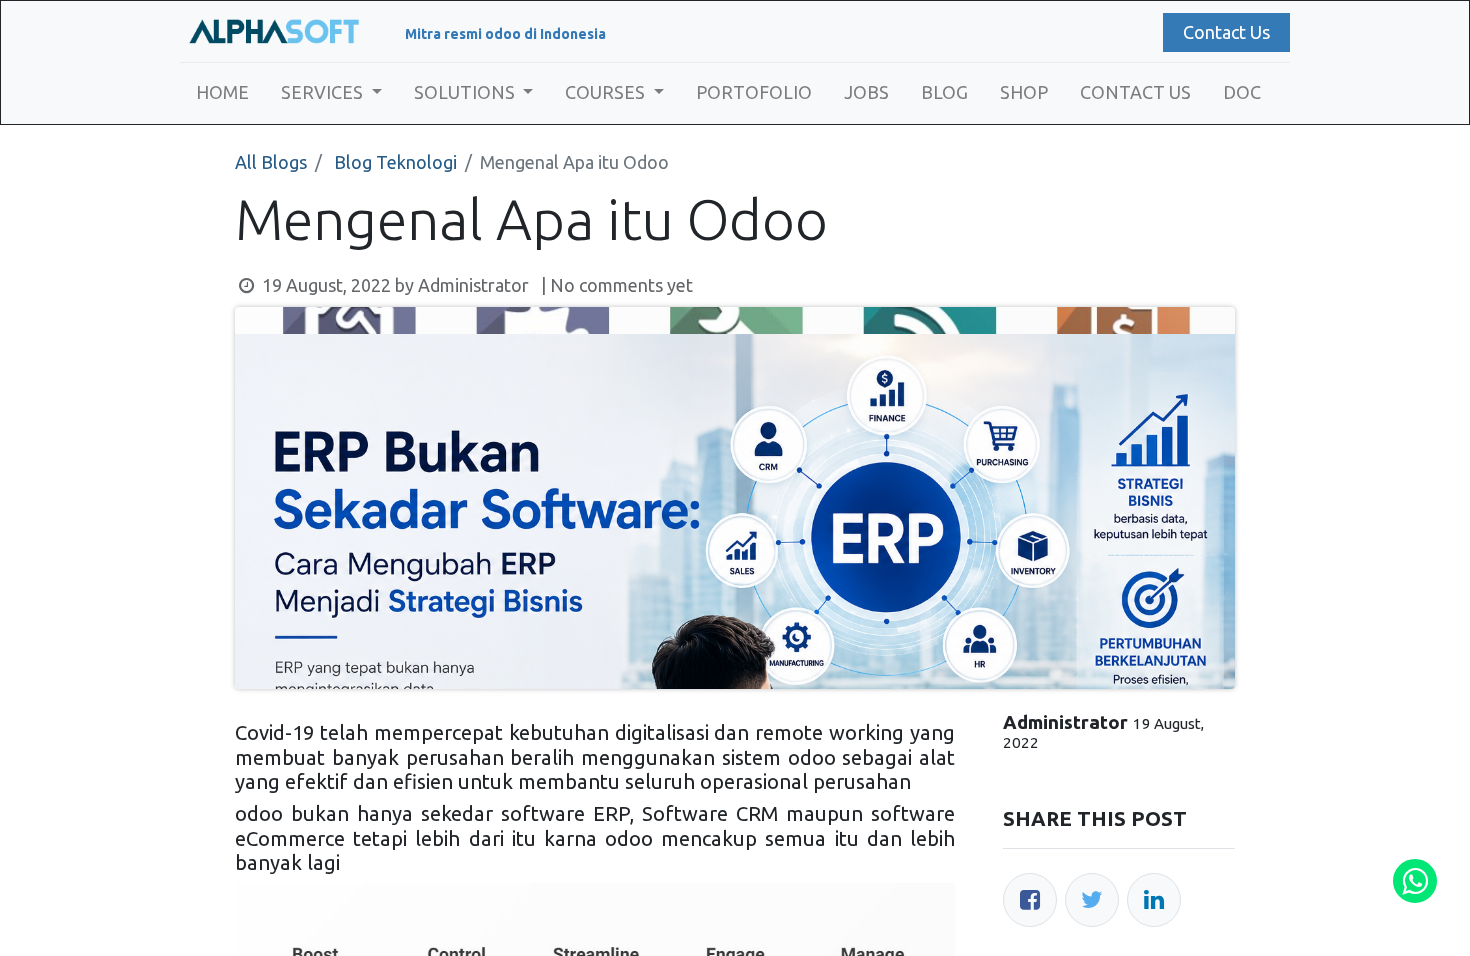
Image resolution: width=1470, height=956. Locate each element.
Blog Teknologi (395, 162)
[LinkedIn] (1154, 900)
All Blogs (271, 162)
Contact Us (1226, 32)
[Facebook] (1030, 900)
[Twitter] (1092, 900)
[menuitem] (222, 92)
